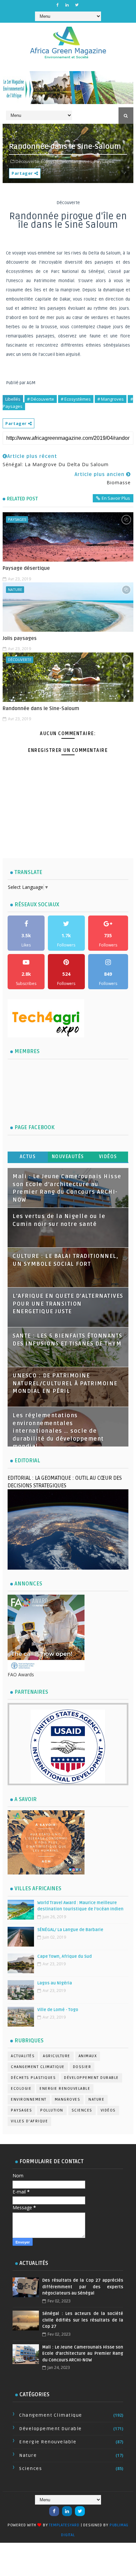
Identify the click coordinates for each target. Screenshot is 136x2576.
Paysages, (104, 161)
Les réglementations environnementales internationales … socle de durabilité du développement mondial (58, 1431)
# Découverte (41, 399)
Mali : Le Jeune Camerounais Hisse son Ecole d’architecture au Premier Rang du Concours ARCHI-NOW (83, 2354)
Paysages (17, 519)
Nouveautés (68, 1157)
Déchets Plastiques (33, 2078)
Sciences (82, 2110)
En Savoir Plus (116, 498)
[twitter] (77, 5)
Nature (15, 589)
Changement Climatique (38, 2067)
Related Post (22, 499)
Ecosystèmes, (55, 161)
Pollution (52, 2110)
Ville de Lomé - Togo (58, 2010)
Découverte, (28, 161)
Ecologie (21, 2089)
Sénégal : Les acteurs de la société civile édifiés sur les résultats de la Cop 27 (83, 2320)
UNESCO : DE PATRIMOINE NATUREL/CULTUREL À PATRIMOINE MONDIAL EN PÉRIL (65, 1383)
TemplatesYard (64, 2525)
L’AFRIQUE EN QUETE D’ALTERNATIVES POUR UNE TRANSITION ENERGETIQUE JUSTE (68, 1304)
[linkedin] (67, 5)
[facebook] (57, 5)
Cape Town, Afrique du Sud (65, 1956)
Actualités (23, 2056)
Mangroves (68, 2099)
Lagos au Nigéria (55, 1983)
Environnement (29, 2099)
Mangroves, (81, 161)
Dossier (82, 2067)
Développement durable (91, 2078)
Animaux (88, 2056)
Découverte (20, 660)
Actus (28, 1157)
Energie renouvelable (65, 2089)
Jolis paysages (20, 638)
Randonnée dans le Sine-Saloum (41, 708)
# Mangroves (111, 399)
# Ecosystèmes (76, 399)
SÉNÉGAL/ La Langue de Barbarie (70, 1930)
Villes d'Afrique (29, 2121)
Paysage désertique (26, 568)
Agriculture (57, 2056)
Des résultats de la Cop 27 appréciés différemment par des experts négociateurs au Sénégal (83, 2287)
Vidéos (108, 1157)
